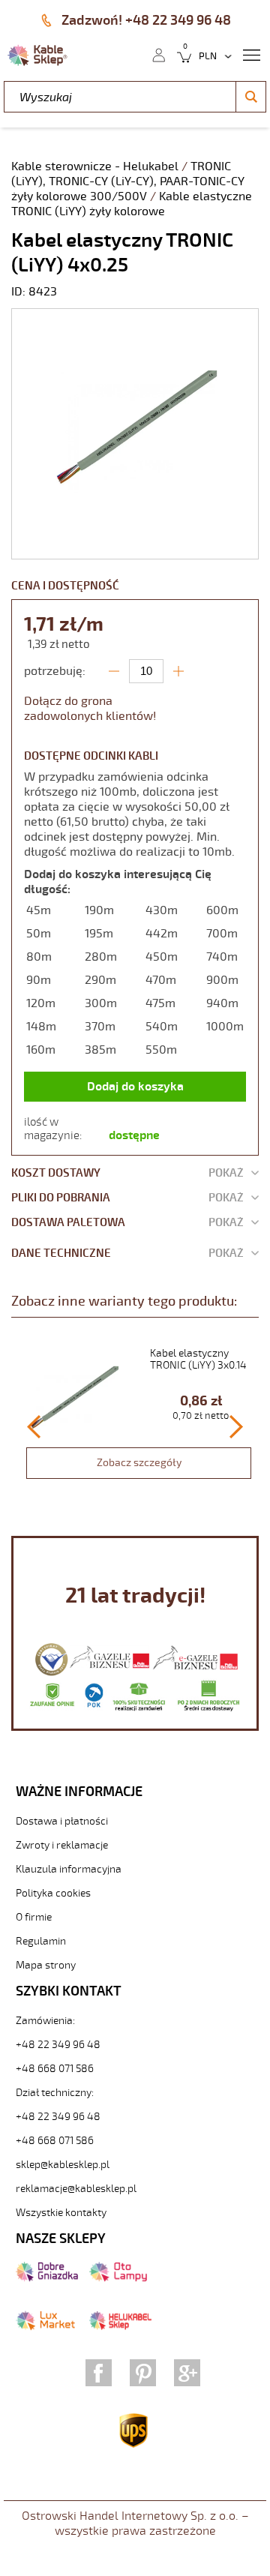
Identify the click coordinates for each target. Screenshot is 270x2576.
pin (143, 2373)
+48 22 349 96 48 (58, 2045)
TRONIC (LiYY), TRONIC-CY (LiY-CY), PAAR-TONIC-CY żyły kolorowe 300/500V (128, 181)
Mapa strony (46, 1965)
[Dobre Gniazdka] (47, 2278)
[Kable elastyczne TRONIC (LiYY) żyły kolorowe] (135, 551)
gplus (187, 2373)
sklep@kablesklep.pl (63, 2165)
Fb (99, 2373)
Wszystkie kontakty (61, 2213)
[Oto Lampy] (118, 2278)
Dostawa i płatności (62, 1821)
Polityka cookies (53, 1893)
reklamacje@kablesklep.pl (76, 2189)
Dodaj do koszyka (135, 1087)
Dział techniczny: (55, 2093)
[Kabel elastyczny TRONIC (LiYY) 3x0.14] (139, 1417)
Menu (251, 54)
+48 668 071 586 (55, 2069)
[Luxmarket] (45, 2327)
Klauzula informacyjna (69, 1869)
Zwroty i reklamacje (62, 1845)
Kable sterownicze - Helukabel (96, 166)
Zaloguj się (158, 54)
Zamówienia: (45, 2021)
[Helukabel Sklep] (120, 2327)
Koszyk (180, 54)
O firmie (34, 1917)
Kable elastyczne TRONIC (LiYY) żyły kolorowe (132, 204)
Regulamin (41, 1941)
